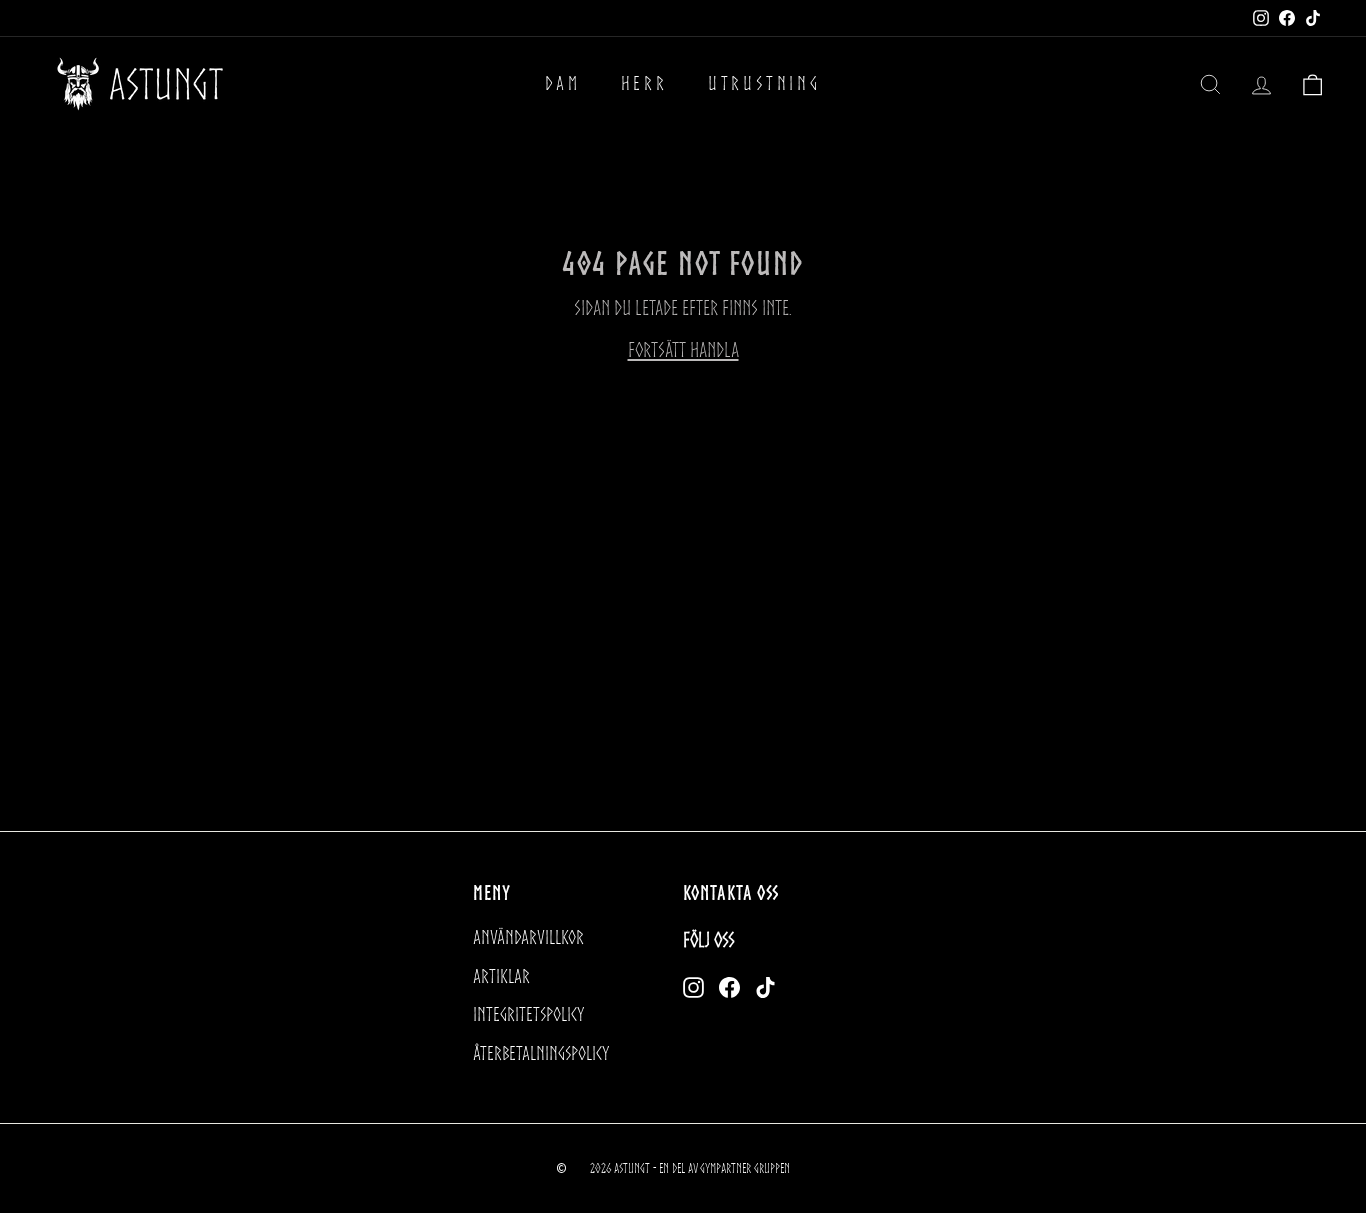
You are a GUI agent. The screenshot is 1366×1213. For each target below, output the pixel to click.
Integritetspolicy (528, 1014)
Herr (644, 83)
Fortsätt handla (683, 350)
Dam (562, 83)
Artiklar (501, 976)
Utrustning (764, 83)
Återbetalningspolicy (541, 1053)
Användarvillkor (528, 937)
